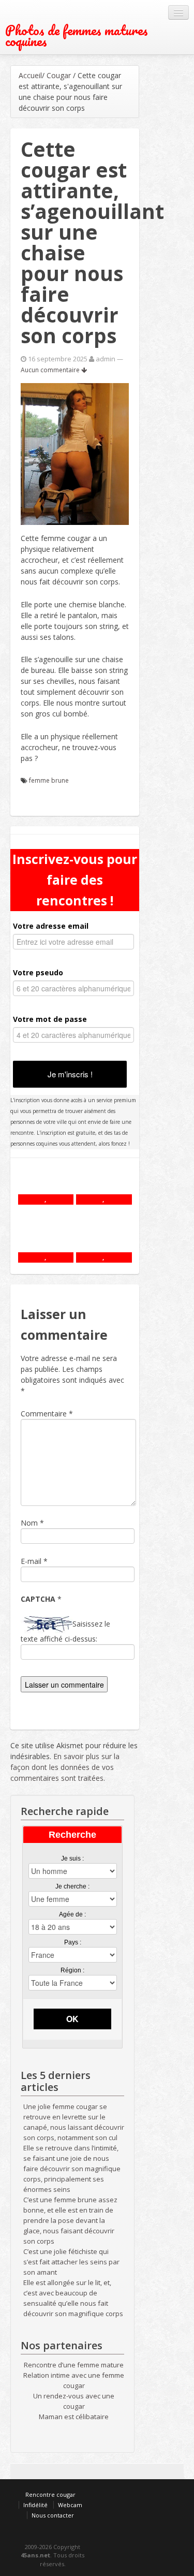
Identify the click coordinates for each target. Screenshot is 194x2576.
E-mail (31, 1561)
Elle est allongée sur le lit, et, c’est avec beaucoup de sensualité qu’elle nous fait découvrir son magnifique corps (73, 2298)
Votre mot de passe (50, 1019)
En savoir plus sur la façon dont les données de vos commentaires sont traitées (65, 1767)
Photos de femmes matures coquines (77, 36)
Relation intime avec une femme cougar (74, 2380)
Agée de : (72, 1914)
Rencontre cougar (50, 2494)
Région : (72, 1970)
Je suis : (72, 1858)
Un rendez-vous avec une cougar (74, 2401)
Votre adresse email (51, 926)
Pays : (73, 1942)
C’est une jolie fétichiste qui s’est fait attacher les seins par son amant (71, 2262)
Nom (29, 1523)
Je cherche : (72, 1886)
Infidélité (35, 2505)
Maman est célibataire (74, 2417)
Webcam (70, 2505)
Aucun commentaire (51, 370)
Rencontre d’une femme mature (74, 2365)
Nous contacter (53, 2515)
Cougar (59, 75)
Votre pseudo (38, 972)
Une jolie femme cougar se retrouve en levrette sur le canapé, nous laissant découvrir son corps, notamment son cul (74, 2122)
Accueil (30, 75)
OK (72, 2019)
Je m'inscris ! (70, 1074)
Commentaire (47, 1414)
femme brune (49, 780)
